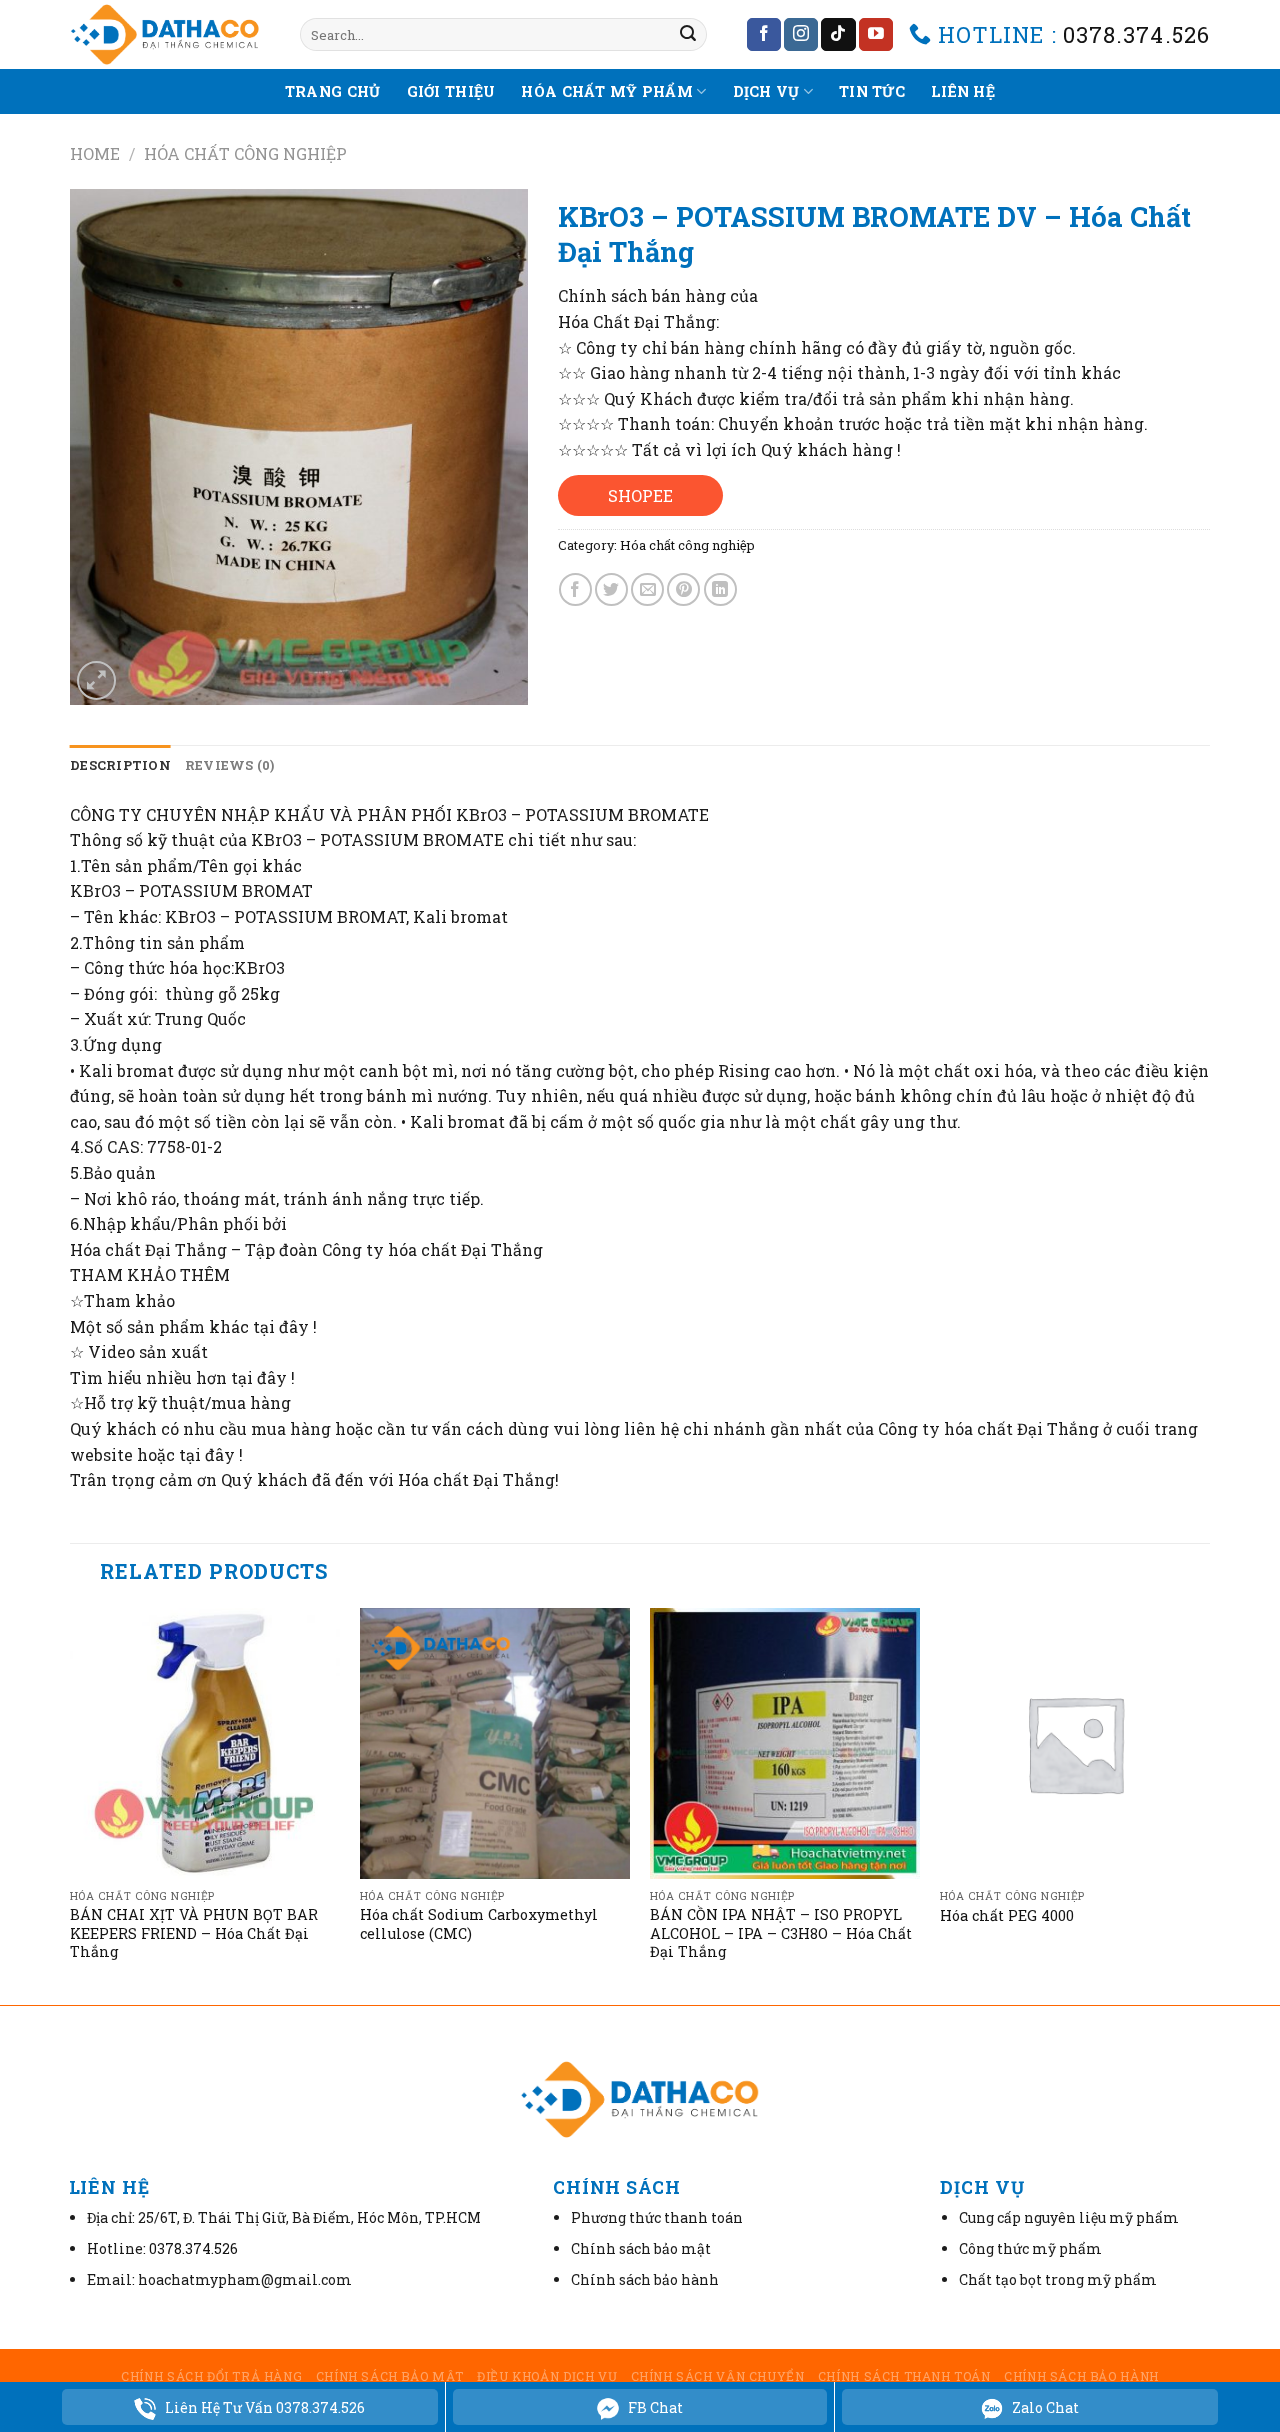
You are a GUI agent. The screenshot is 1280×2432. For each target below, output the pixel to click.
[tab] (120, 765)
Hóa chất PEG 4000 (1007, 1916)
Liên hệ (963, 91)
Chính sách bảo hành (1081, 2376)
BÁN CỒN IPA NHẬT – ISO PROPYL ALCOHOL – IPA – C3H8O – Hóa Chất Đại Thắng (781, 1933)
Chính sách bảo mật (390, 2376)
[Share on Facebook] (575, 589)
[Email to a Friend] (647, 589)
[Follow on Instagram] (801, 35)
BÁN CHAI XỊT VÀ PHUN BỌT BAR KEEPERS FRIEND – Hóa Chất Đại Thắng (194, 1933)
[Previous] (71, 1804)
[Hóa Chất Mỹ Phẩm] (170, 34)
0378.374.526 (1136, 34)
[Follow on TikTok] (838, 35)
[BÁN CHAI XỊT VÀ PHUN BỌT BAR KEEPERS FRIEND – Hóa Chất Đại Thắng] (205, 1743)
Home (95, 153)
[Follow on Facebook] (764, 35)
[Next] (1209, 1804)
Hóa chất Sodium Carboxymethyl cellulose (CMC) (479, 1924)
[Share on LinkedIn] (720, 589)
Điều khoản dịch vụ (547, 2376)
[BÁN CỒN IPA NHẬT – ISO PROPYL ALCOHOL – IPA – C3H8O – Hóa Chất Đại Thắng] (785, 1743)
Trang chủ (333, 91)
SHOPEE (640, 495)
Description (120, 765)
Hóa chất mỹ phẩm (607, 91)
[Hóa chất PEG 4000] (1075, 1743)
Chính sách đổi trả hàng (211, 2376)
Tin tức (872, 91)
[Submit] (688, 35)
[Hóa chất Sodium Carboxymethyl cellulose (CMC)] (495, 1743)
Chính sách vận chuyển (718, 2376)
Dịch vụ (766, 91)
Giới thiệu (451, 91)
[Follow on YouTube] (876, 35)
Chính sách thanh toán (904, 2376)
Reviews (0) (230, 765)
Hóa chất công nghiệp (245, 153)
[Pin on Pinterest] (683, 589)
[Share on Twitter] (611, 589)
